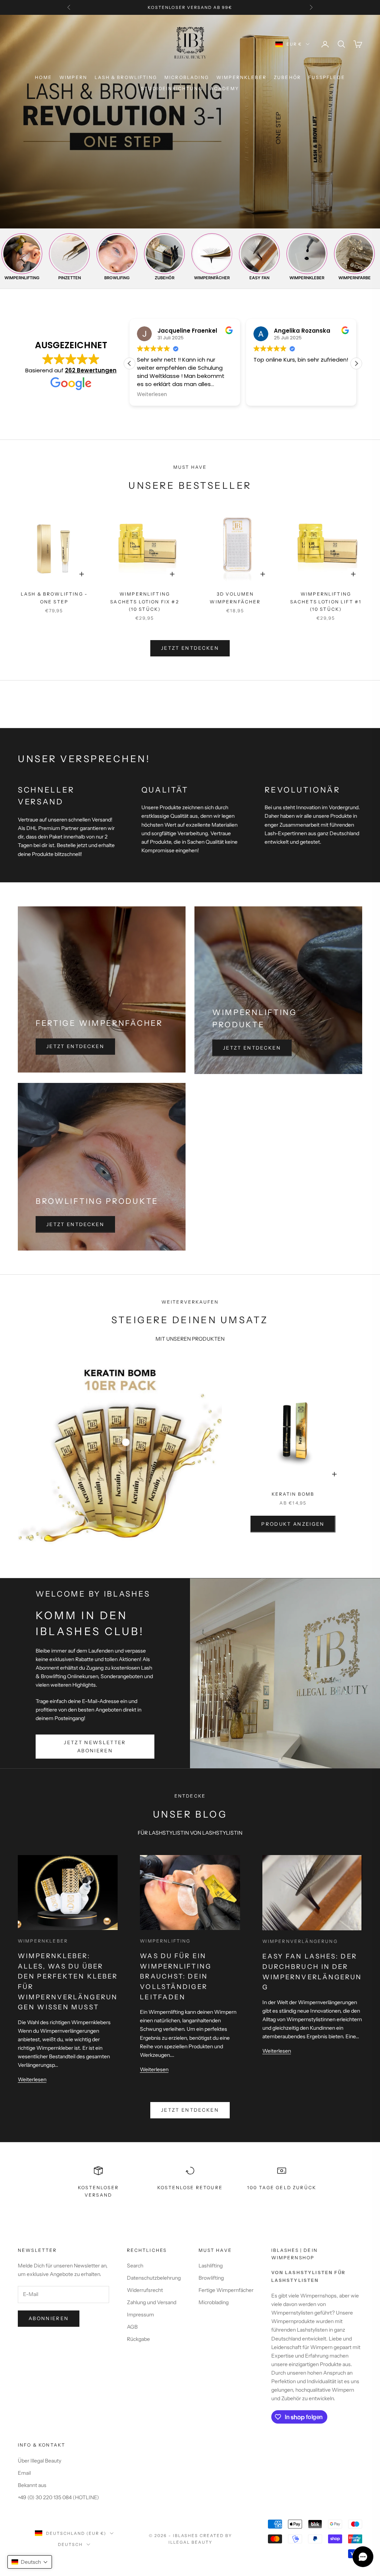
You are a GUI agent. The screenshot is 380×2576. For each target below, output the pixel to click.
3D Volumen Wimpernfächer (235, 598)
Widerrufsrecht (145, 2290)
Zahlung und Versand (152, 2302)
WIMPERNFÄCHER (212, 278)
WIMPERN (73, 77)
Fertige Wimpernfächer (226, 2290)
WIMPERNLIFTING (22, 278)
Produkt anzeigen (293, 1524)
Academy (225, 88)
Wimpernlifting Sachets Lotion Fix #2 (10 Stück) (145, 602)
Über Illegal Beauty (40, 2461)
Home (43, 77)
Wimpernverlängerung (300, 1941)
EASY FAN (259, 278)
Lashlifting (211, 2266)
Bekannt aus (32, 2485)
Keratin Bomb (293, 1494)
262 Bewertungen (91, 370)
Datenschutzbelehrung (154, 2278)
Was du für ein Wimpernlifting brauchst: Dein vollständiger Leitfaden (176, 1976)
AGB (132, 2327)
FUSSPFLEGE (327, 77)
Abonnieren (49, 2318)
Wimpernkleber (43, 1941)
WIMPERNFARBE (355, 278)
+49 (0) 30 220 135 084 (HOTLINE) (58, 2497)
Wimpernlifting (165, 1941)
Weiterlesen (32, 2079)
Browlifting (211, 2278)
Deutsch (70, 2544)
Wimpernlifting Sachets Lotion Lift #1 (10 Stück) (326, 602)
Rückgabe (138, 2339)
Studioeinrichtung (172, 88)
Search (135, 2266)
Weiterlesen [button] (241, 395)
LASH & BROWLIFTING (126, 77)
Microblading (214, 2302)
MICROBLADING (187, 77)
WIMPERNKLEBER (241, 77)
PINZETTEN (70, 278)
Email (24, 2473)
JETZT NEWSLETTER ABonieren (95, 1746)
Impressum (140, 2315)
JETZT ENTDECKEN (190, 648)
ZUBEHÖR (287, 77)
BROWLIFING (117, 278)
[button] (356, 363)
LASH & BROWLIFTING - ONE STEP (54, 598)
